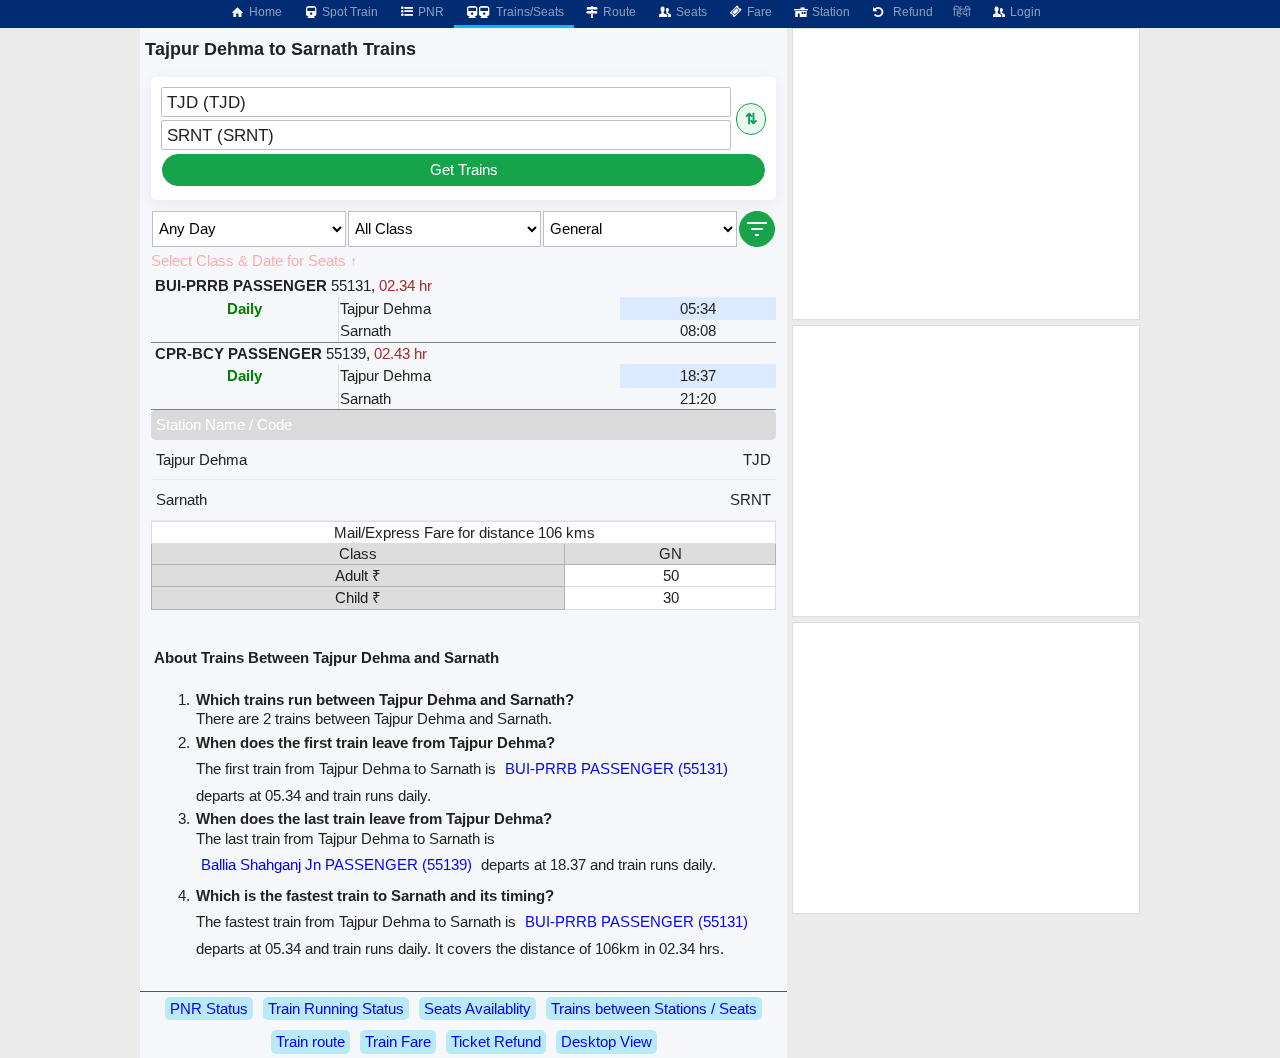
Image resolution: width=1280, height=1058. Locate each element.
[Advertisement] (966, 174)
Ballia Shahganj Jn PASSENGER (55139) (336, 864)
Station (829, 12)
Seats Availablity (477, 1008)
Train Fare (398, 1041)
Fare (758, 12)
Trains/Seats (528, 12)
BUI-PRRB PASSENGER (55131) (616, 768)
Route (618, 12)
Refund (910, 12)
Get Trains (464, 169)
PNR (429, 12)
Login (1024, 12)
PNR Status (209, 1008)
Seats (690, 12)
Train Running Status (336, 1008)
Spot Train (348, 12)
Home (264, 12)
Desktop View (606, 1041)
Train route (310, 1041)
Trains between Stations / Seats (654, 1008)
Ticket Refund (496, 1041)
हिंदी (962, 12)
